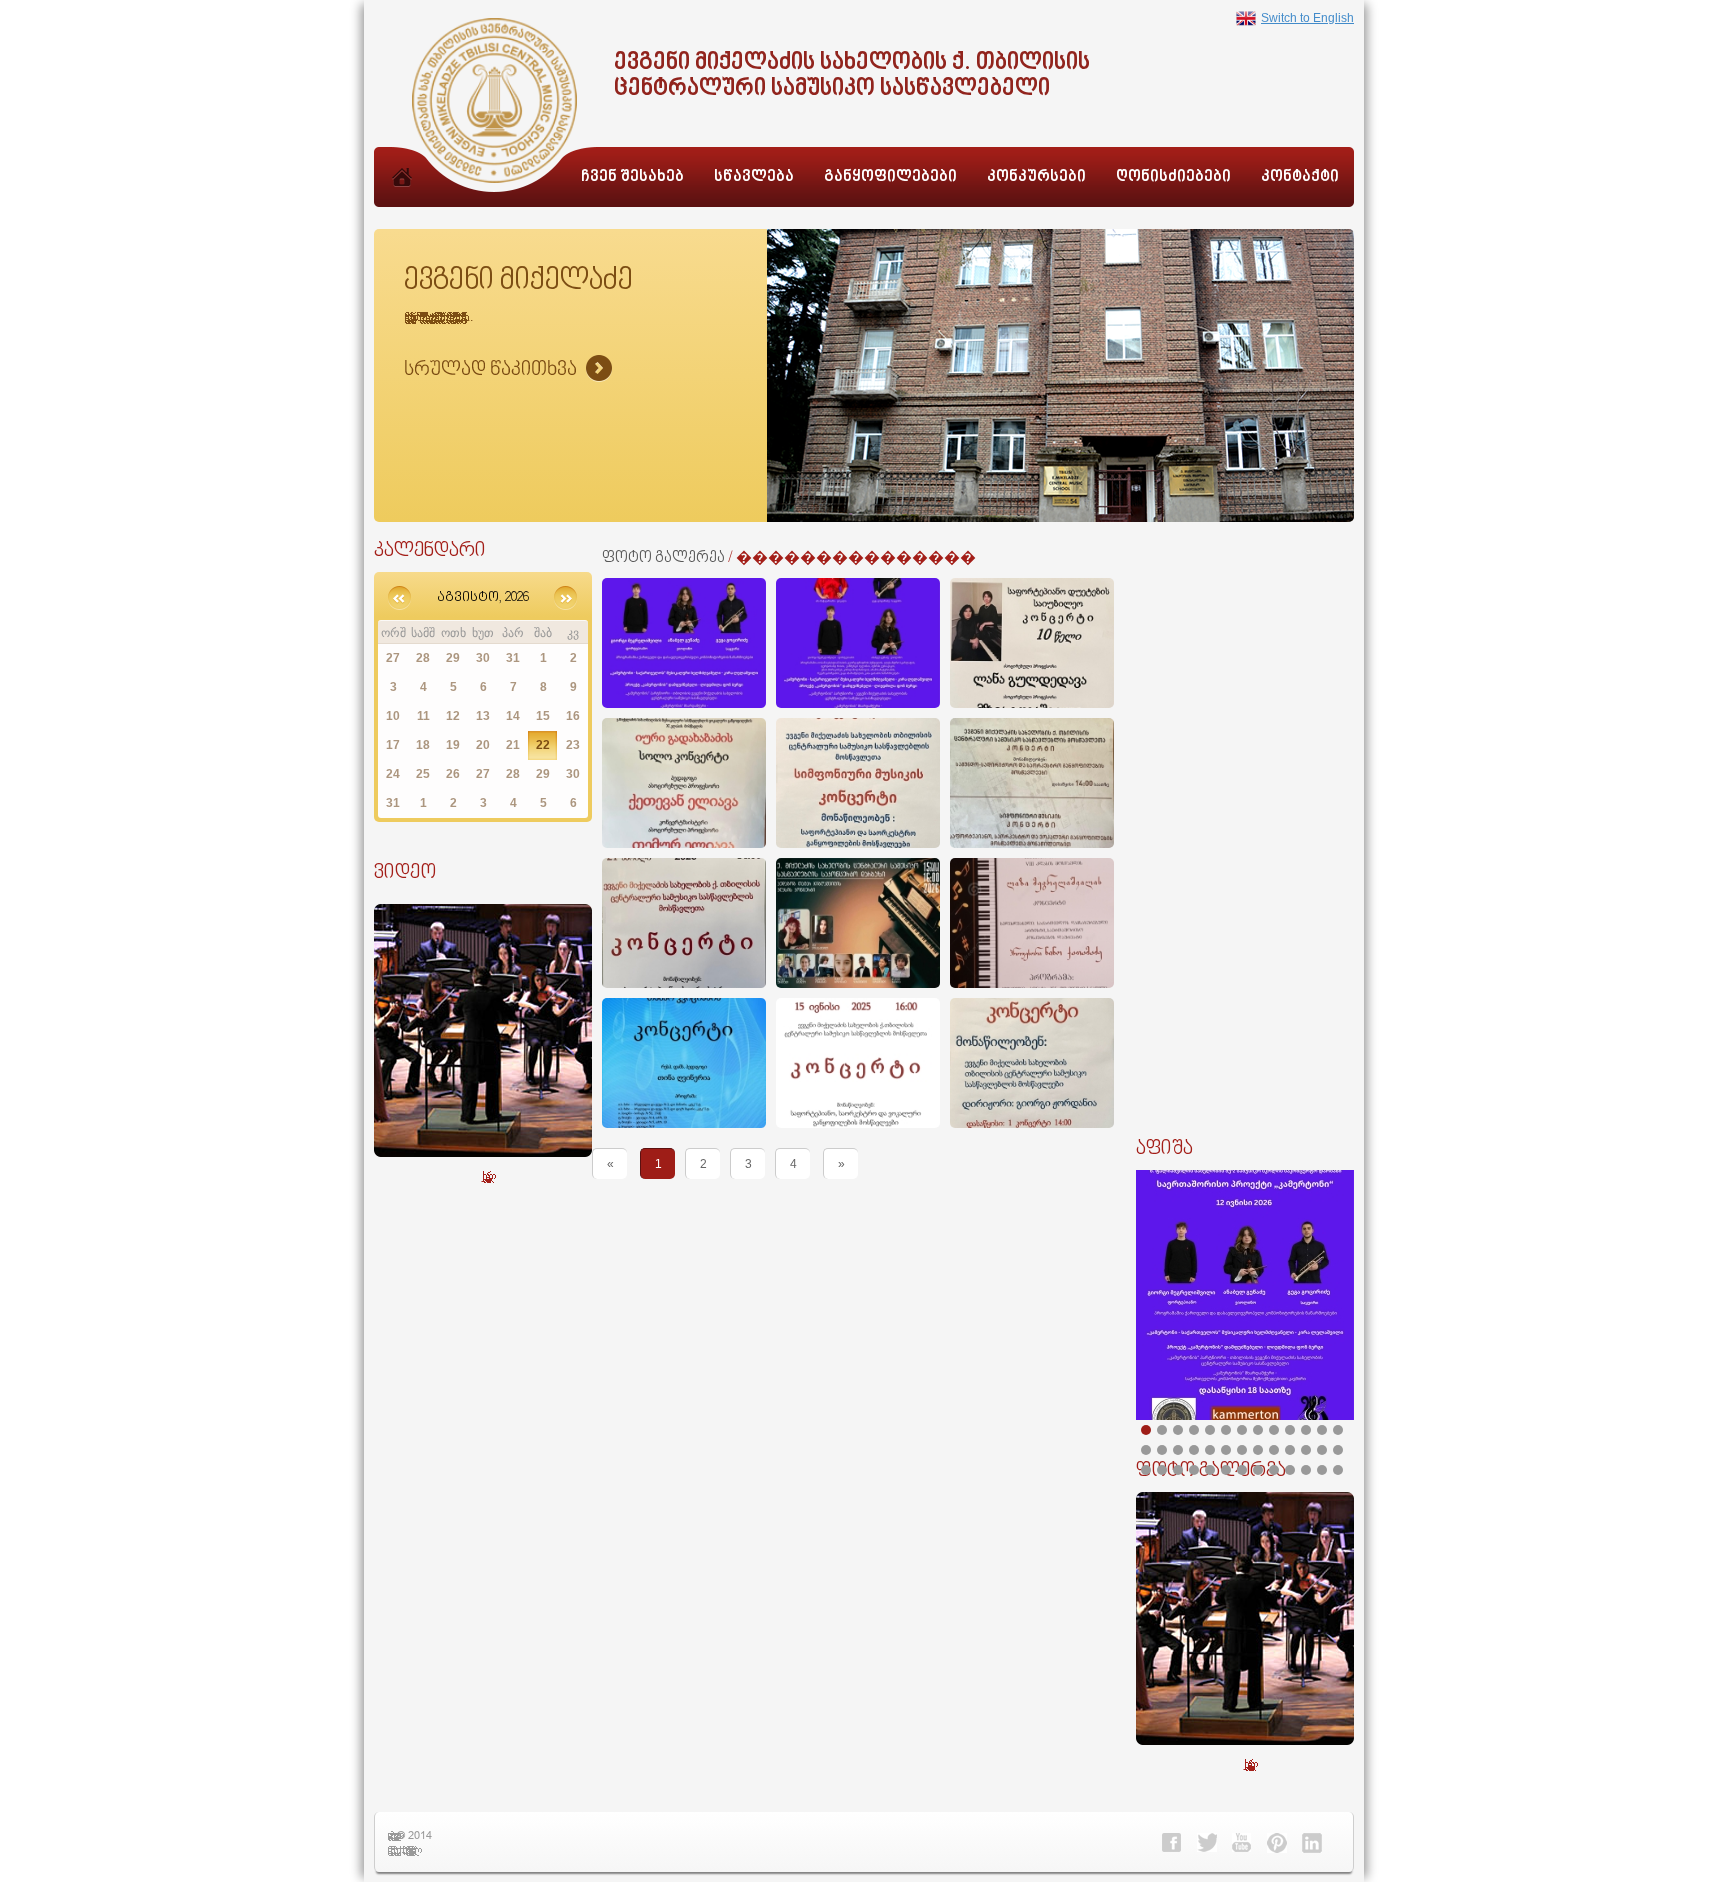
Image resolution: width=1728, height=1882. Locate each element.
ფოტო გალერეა (663, 558)
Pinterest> (1277, 1843)
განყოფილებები (890, 177)
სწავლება (754, 177)
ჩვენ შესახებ (632, 177)
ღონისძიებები (1173, 177)
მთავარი (402, 199)
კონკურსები (1036, 177)
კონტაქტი (1300, 177)
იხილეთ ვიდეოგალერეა (483, 1175)
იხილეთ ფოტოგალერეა (1245, 1763)
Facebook (1172, 1843)
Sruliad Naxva (508, 370)
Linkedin (1312, 1843)
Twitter (1207, 1843)
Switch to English (1307, 18)
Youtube (1242, 1843)
